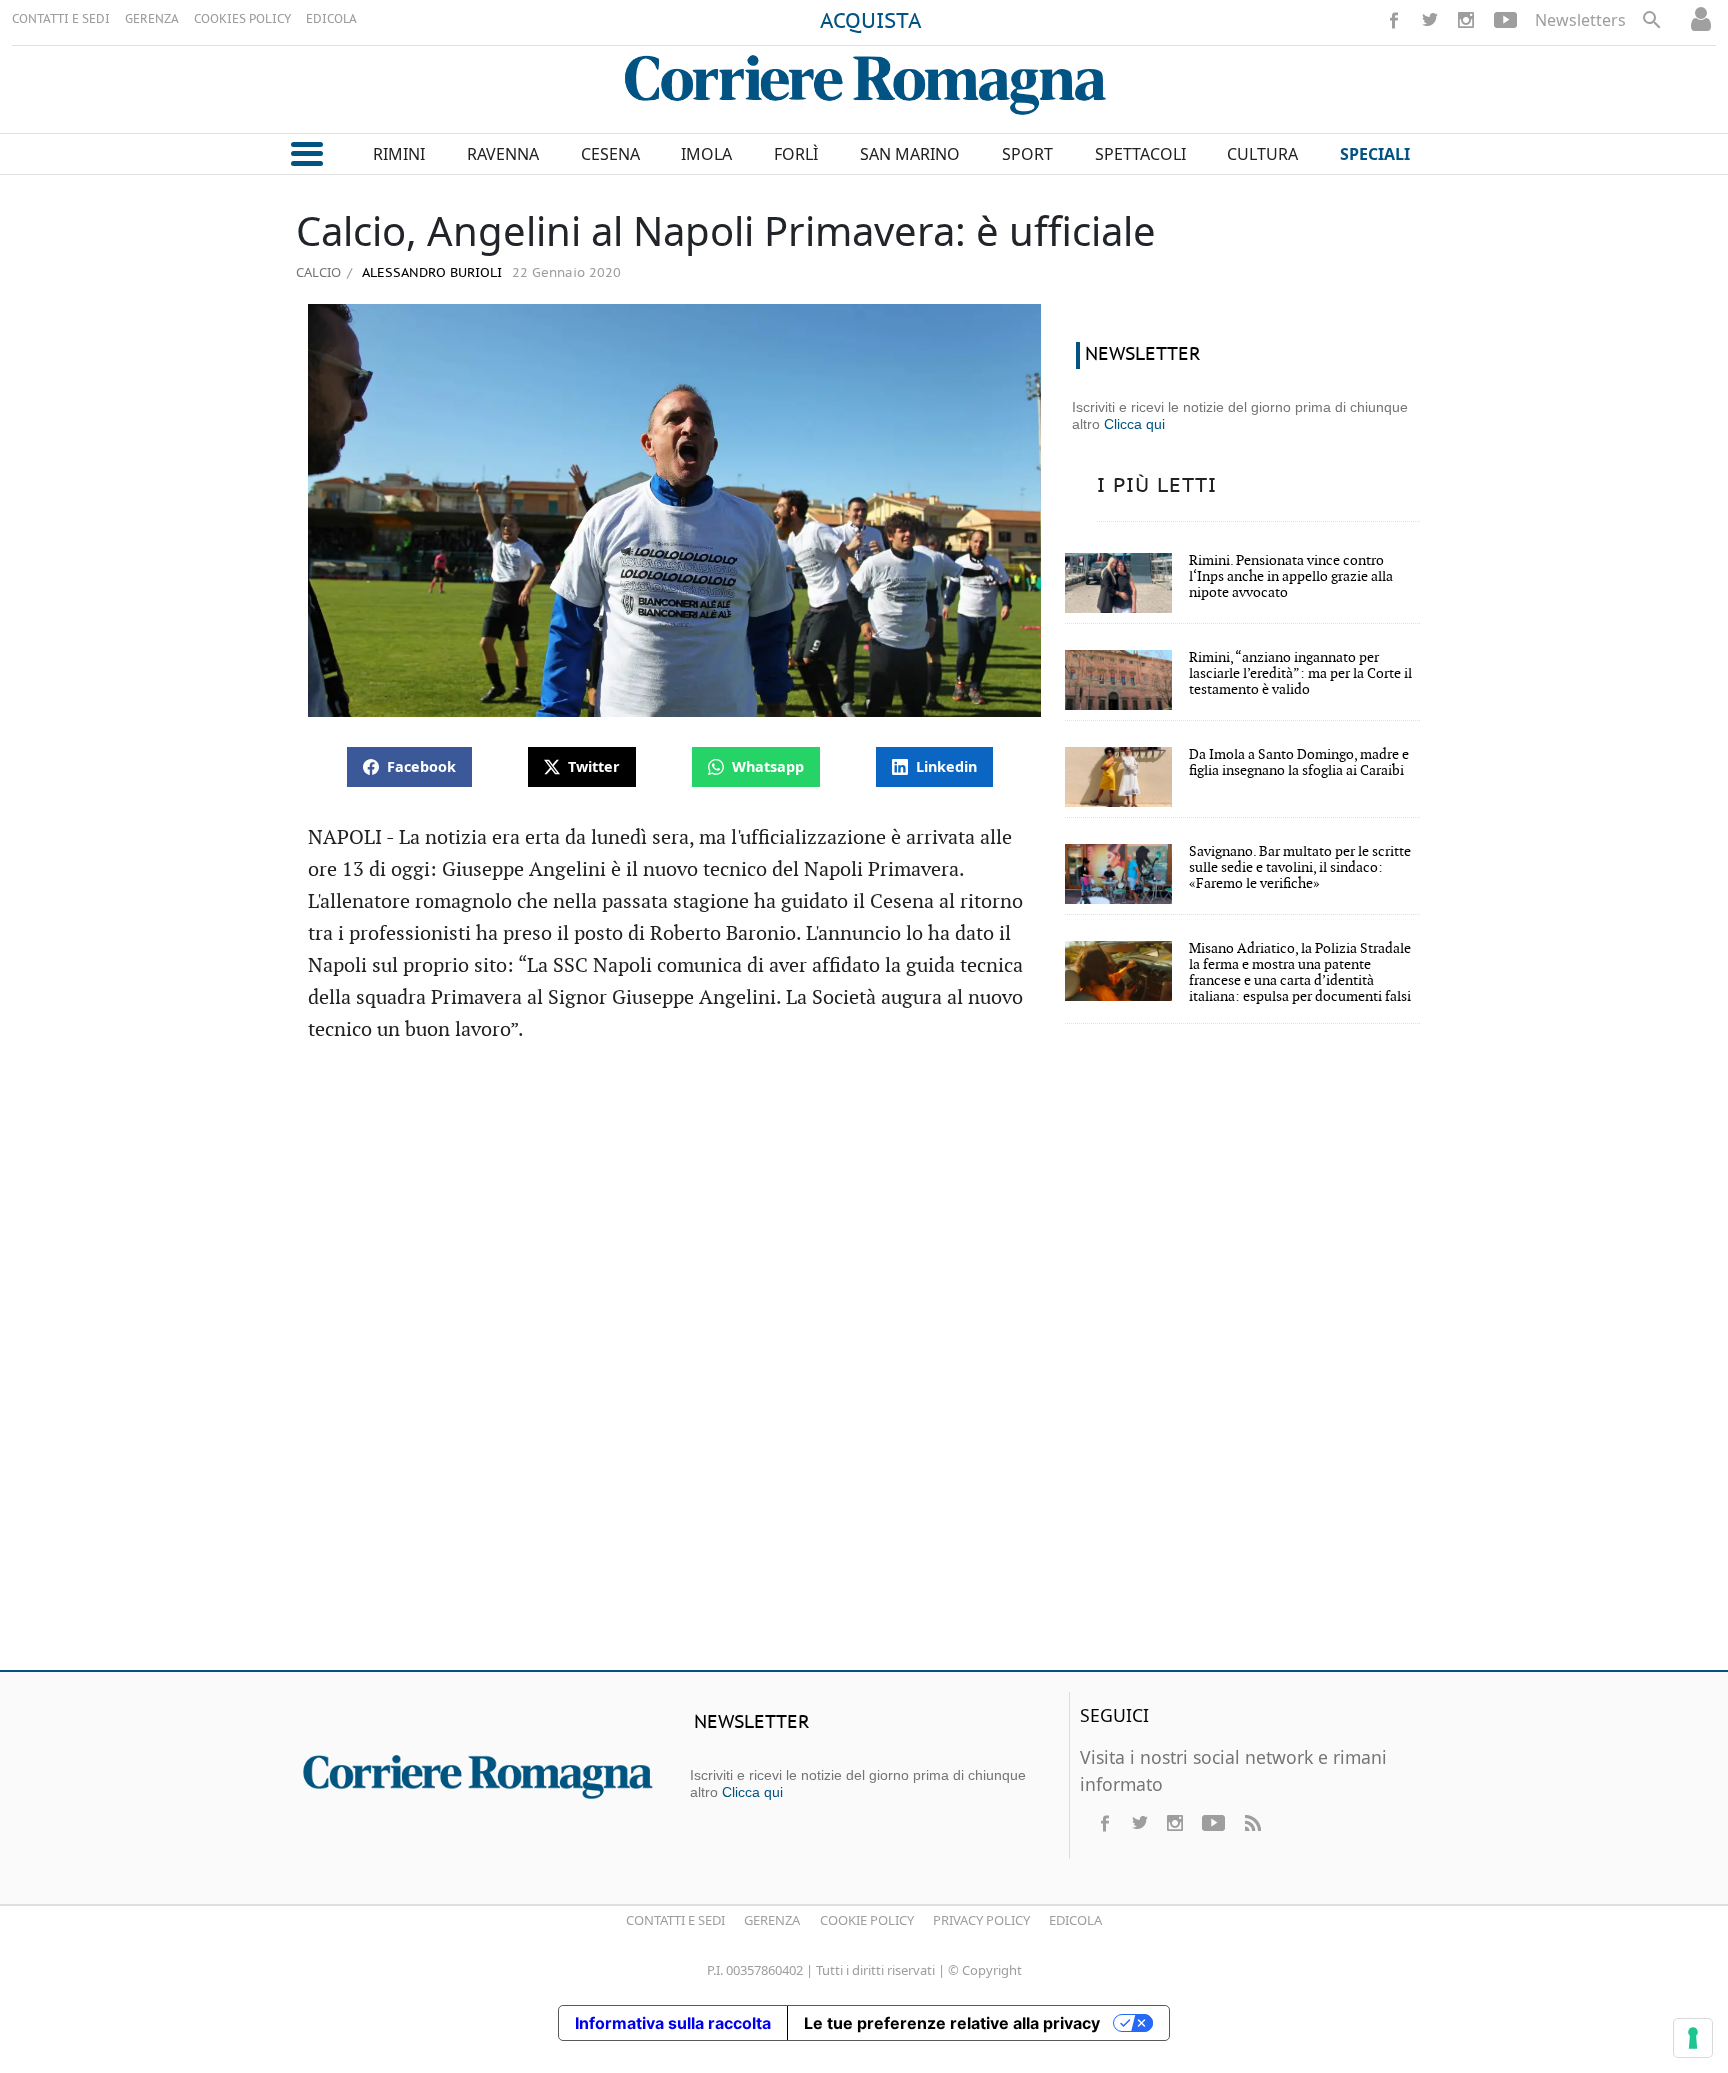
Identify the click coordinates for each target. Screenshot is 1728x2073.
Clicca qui (1134, 424)
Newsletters (1580, 20)
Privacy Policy (981, 1920)
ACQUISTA (871, 22)
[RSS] (1252, 1823)
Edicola (1075, 1920)
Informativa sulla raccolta (673, 2023)
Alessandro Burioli (430, 273)
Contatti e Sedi (675, 1920)
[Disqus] (864, 1366)
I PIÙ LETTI (1157, 486)
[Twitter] (1430, 20)
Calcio (318, 272)
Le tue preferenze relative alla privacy (952, 2023)
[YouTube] (1505, 20)
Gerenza (772, 1920)
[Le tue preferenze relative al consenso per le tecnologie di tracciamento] (1693, 2038)
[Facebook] (1394, 20)
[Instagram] (1466, 20)
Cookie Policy (867, 1920)
